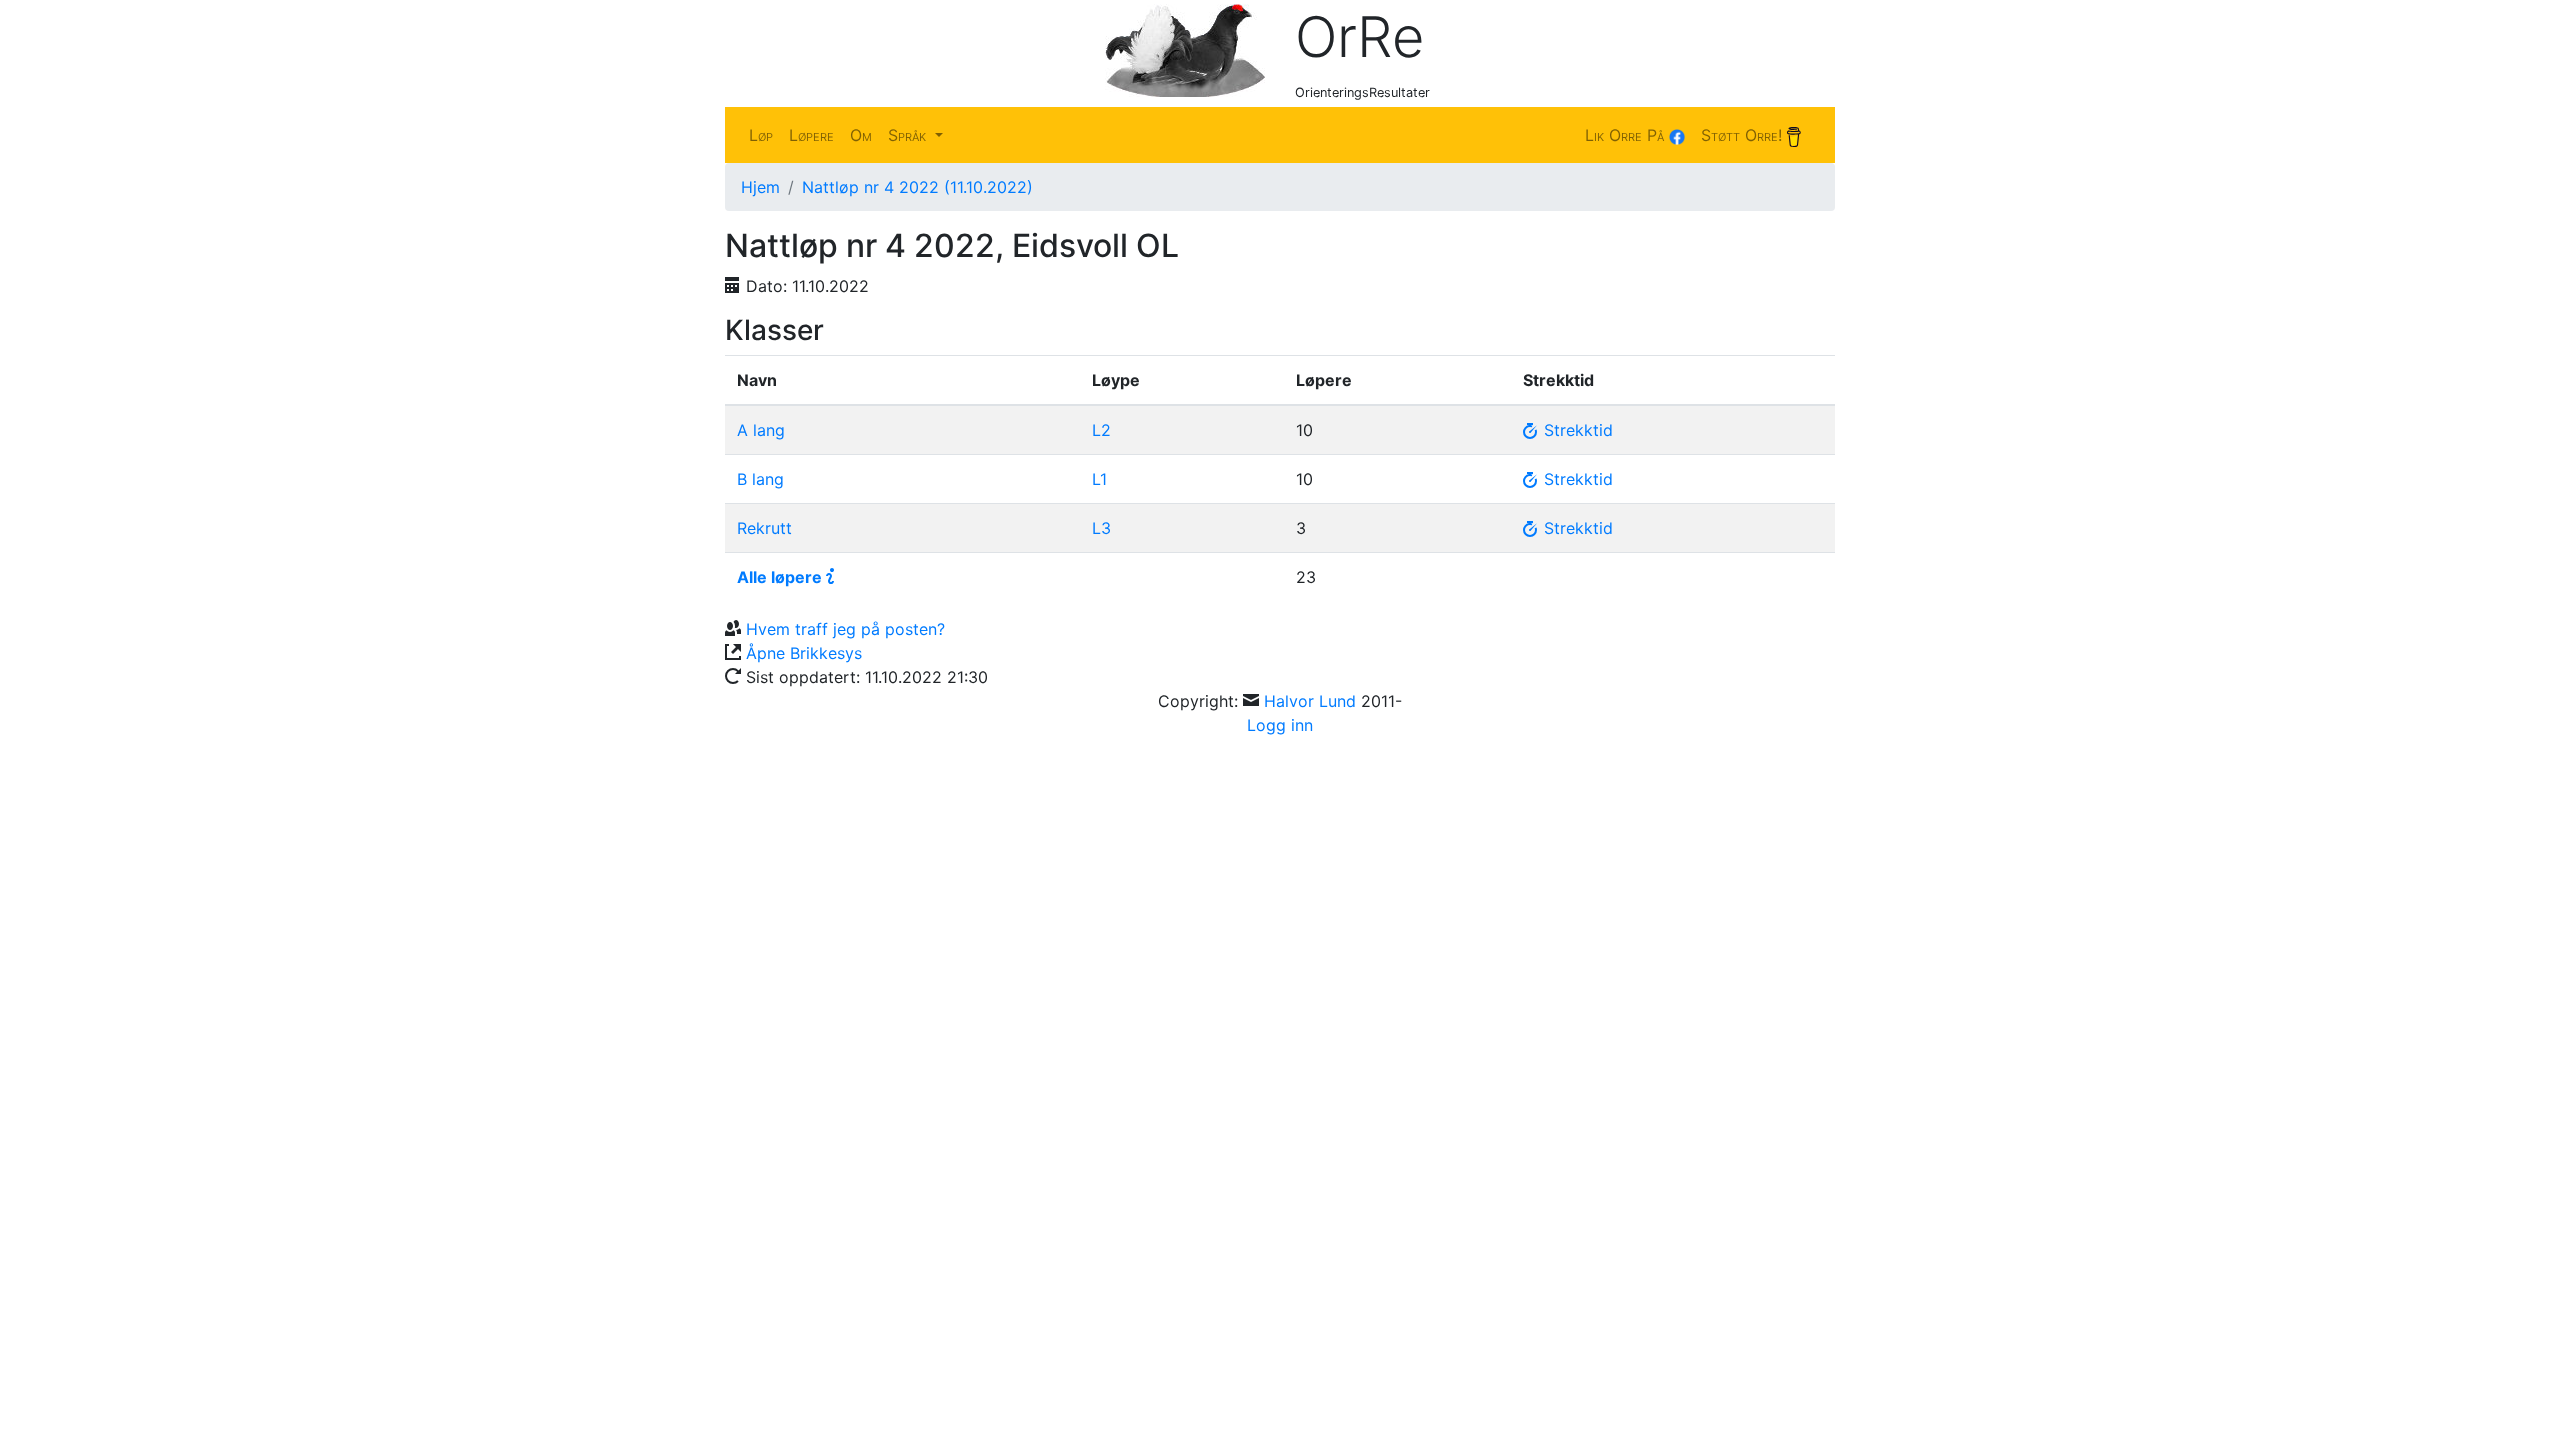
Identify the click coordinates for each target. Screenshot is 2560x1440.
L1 (1099, 479)
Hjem (760, 187)
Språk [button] (909, 135)
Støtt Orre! (1744, 135)
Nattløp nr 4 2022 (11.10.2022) (917, 187)
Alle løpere (779, 577)
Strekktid (1576, 430)
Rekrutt (764, 528)
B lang (760, 479)
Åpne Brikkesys (804, 653)
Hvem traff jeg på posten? (845, 629)
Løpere (811, 135)
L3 (1101, 528)
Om (861, 135)
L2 (1101, 430)
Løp (761, 135)
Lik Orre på (1627, 135)
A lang (761, 430)
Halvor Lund (1310, 701)
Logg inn (1280, 725)
